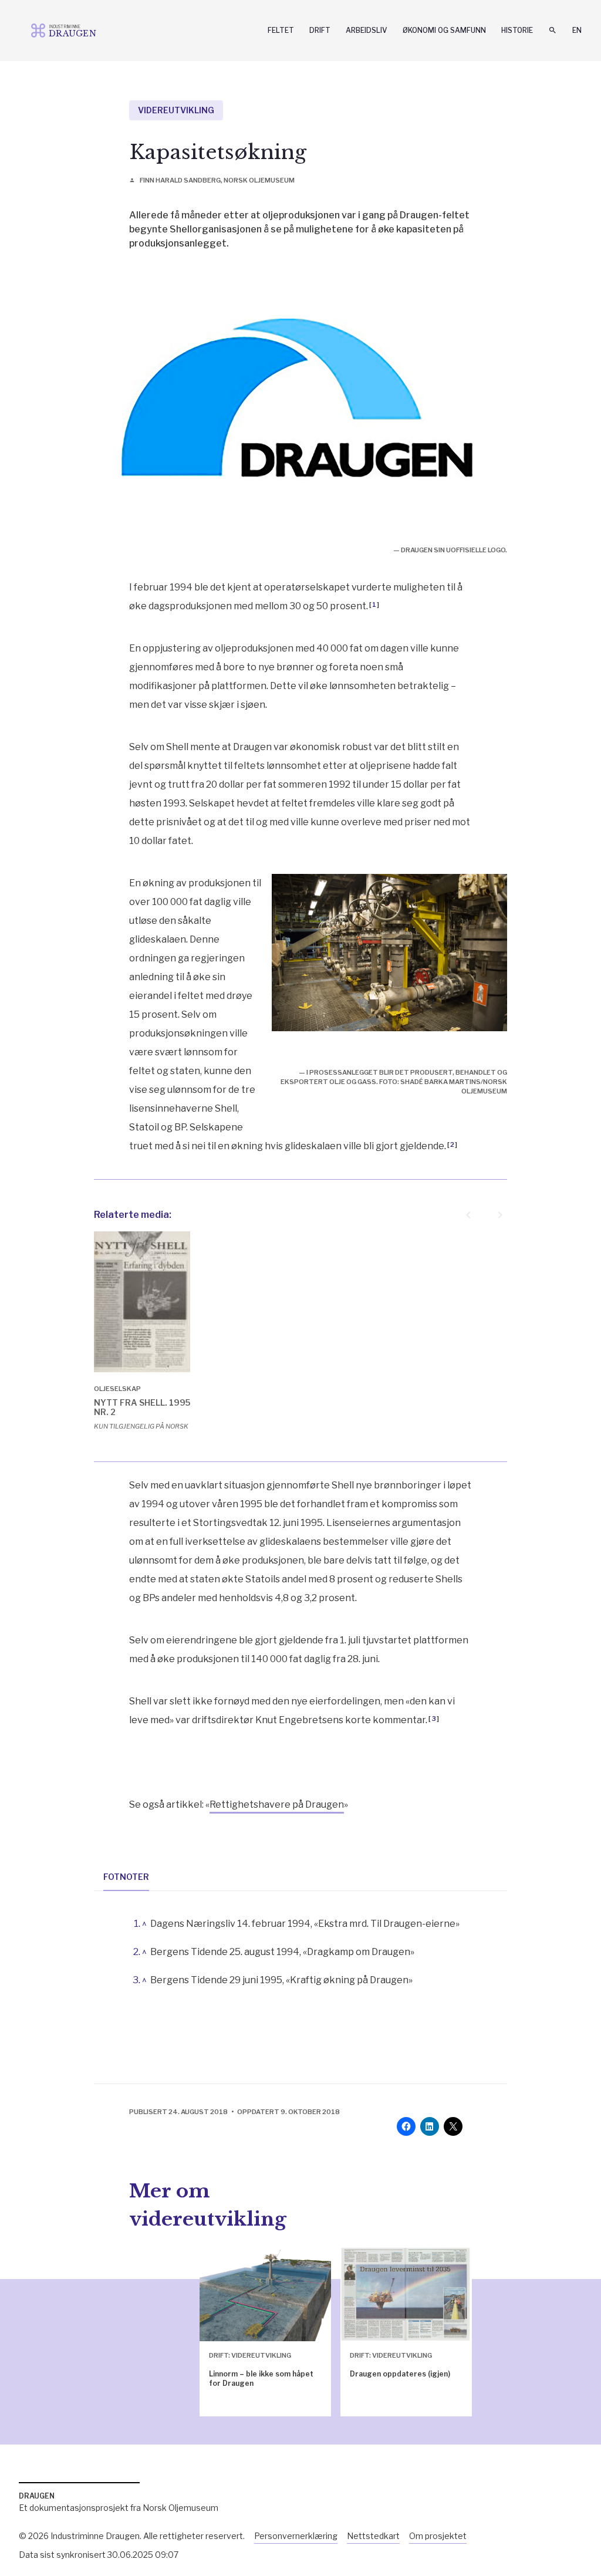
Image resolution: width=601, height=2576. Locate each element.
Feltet (281, 30)
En (577, 30)
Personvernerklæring (296, 2536)
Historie (517, 30)
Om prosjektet (438, 2536)
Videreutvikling (176, 110)
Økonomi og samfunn (444, 30)
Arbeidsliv (367, 30)
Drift (320, 30)
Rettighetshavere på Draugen (277, 1804)
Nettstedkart (373, 2536)
